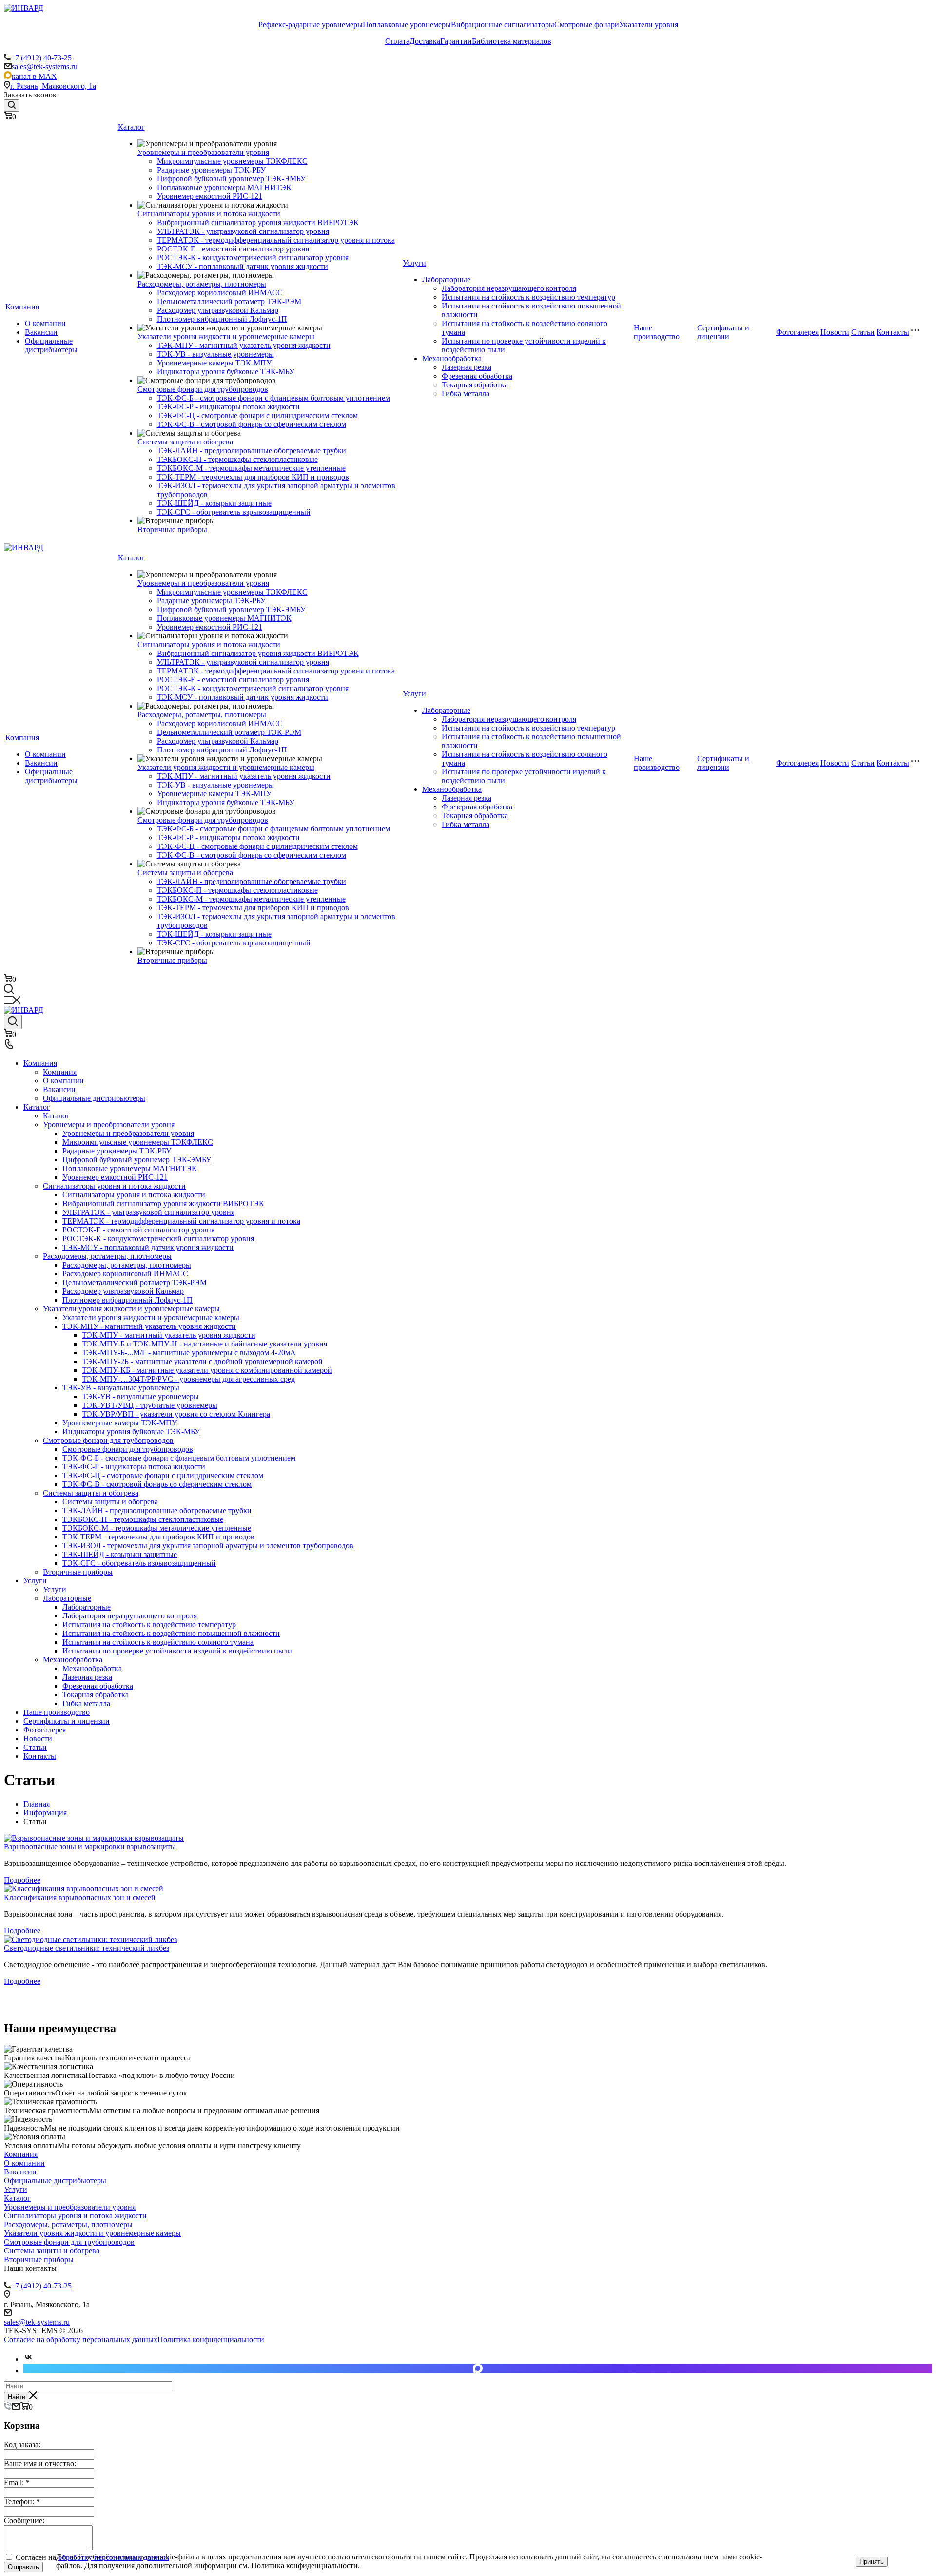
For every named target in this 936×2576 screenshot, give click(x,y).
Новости (835, 332)
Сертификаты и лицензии (723, 332)
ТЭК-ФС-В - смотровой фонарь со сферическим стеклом (252, 424)
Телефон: (22, 2502)
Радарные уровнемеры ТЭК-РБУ (211, 170)
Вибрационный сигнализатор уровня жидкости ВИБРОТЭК (258, 222)
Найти (17, 2397)
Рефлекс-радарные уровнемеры (311, 25)
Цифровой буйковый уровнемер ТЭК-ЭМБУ (231, 179)
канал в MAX (34, 76)
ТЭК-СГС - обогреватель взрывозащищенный (234, 512)
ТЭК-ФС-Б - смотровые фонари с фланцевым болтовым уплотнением (273, 398)
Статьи (863, 332)
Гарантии (456, 41)
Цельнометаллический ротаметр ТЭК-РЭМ (229, 301)
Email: (17, 2483)
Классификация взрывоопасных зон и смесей (80, 1897)
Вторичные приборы (172, 529)
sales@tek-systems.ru (45, 67)
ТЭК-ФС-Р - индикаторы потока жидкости (228, 407)
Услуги (414, 263)
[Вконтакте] (28, 2359)
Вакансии (41, 332)
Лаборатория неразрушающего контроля (509, 288)
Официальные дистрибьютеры (51, 345)
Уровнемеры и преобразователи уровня (203, 152)
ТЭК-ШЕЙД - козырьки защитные (214, 503)
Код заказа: (22, 2445)
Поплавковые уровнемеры (407, 25)
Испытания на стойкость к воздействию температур (528, 297)
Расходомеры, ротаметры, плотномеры (202, 284)
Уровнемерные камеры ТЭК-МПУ (214, 363)
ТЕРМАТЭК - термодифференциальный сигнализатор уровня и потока (276, 240)
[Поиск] (12, 106)
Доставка (425, 41)
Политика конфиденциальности (211, 2339)
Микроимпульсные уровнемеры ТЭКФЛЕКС (232, 161)
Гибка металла (466, 394)
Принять (872, 2562)
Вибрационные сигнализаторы (503, 25)
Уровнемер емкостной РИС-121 (210, 196)
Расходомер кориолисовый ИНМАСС (220, 293)
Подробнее (22, 1880)
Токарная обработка (475, 385)
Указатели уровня (649, 25)
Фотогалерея (797, 332)
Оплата (397, 41)
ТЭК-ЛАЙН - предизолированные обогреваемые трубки (252, 451)
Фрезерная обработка (477, 376)
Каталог (131, 127)
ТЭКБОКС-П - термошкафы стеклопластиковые (237, 459)
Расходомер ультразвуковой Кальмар (218, 310)
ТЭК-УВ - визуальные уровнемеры (215, 354)
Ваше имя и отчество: (40, 2464)
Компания (22, 307)
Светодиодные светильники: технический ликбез (87, 1948)
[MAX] (478, 2368)
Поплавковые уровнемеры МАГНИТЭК (224, 187)
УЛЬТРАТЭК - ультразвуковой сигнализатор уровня (243, 231)
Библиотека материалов (512, 41)
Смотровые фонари (587, 25)
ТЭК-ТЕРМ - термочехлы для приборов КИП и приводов (253, 477)
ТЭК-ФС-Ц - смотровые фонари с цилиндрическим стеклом (257, 415)
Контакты (893, 332)
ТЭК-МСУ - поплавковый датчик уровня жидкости (243, 266)
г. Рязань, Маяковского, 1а (53, 86)
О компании (45, 323)
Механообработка (452, 358)
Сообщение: (24, 2521)
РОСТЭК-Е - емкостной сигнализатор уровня (233, 249)
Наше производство (657, 332)
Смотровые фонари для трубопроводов (203, 389)
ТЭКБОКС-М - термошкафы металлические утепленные (251, 468)
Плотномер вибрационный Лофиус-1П (222, 319)
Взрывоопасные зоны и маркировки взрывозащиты (90, 1847)
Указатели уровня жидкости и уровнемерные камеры (226, 336)
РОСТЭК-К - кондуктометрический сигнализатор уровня (253, 258)
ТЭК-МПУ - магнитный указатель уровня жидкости (244, 345)
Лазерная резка (467, 367)
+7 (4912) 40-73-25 (41, 58)
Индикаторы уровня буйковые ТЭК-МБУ (226, 372)
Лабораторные (446, 279)
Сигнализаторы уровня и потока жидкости (209, 214)
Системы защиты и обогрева (185, 442)
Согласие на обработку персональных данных (81, 2339)
